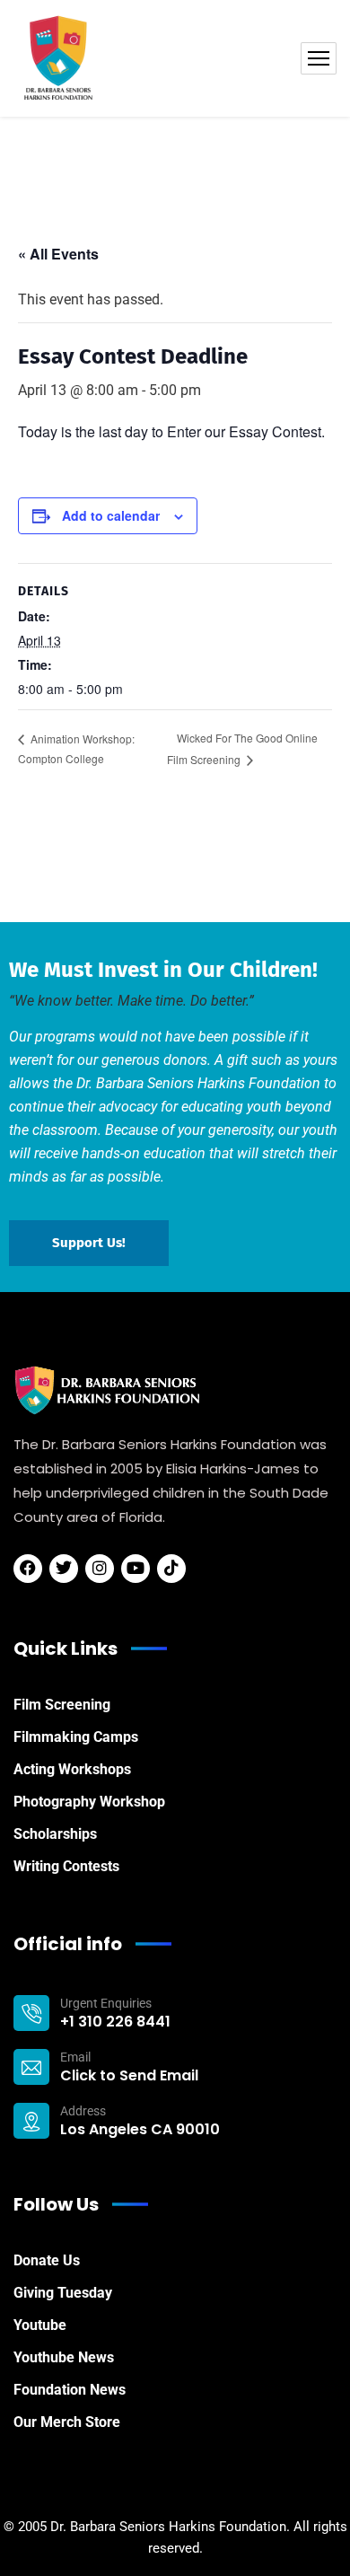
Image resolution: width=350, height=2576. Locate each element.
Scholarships (55, 1834)
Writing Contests (66, 1866)
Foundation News (70, 2390)
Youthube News (64, 2357)
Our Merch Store (67, 2422)
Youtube (40, 2325)
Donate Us (47, 2260)
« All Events (58, 254)
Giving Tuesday (63, 2293)
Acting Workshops (72, 1769)
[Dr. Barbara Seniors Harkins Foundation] (58, 58)
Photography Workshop (89, 1802)
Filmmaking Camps (76, 1737)
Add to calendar (111, 515)
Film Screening (62, 1705)
